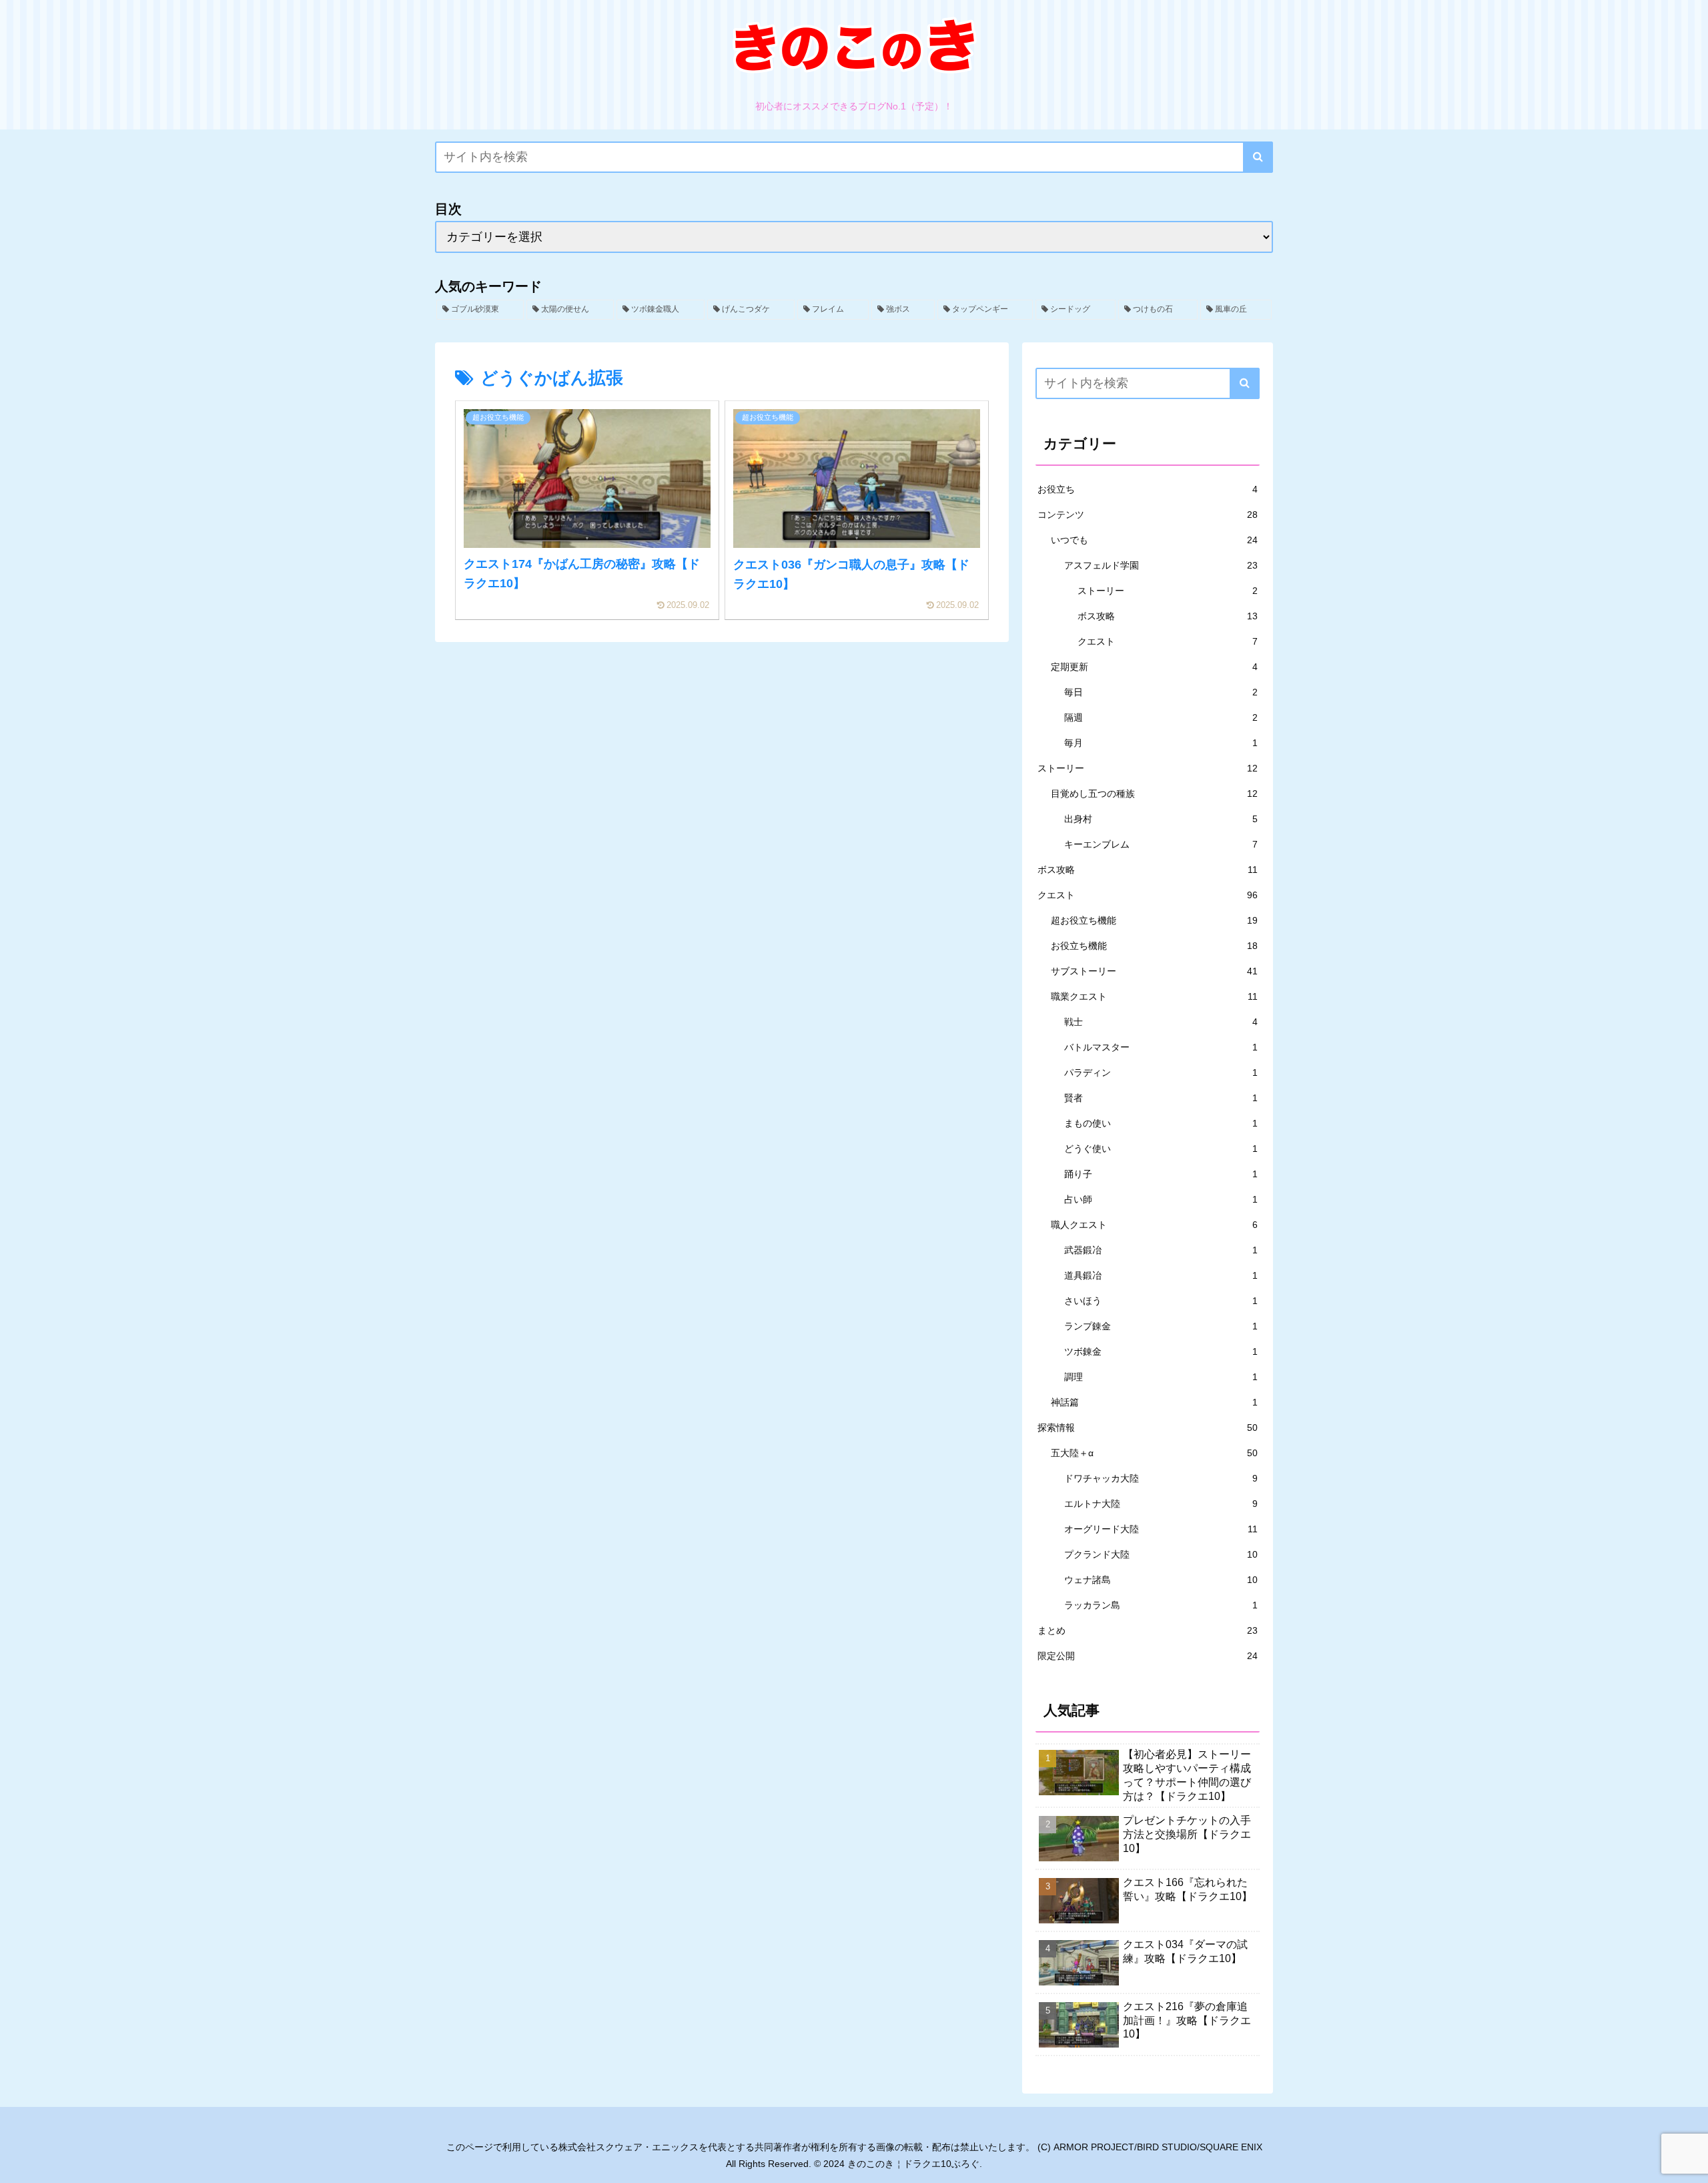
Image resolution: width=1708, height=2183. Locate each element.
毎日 (1161, 692)
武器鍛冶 (1161, 1250)
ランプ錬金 (1161, 1326)
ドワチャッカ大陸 (1161, 1478)
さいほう (1161, 1301)
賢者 (1161, 1098)
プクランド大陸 (1161, 1554)
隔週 (1161, 717)
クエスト (1168, 641)
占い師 (1161, 1199)
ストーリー (1168, 591)
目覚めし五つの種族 (1154, 794)
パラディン (1161, 1072)
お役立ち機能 (1154, 946)
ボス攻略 (1168, 616)
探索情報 (1148, 1428)
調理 (1161, 1377)
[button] (1258, 157)
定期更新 (1154, 667)
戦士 (1161, 1022)
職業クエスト (1154, 996)
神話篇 (1154, 1402)
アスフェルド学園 (1161, 565)
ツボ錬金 (1161, 1351)
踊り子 (1161, 1174)
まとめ (1148, 1630)
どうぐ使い (1161, 1149)
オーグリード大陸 (1161, 1529)
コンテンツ (1148, 515)
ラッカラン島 (1161, 1605)
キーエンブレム (1161, 844)
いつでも (1154, 540)
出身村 (1161, 819)
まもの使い (1161, 1123)
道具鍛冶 (1161, 1275)
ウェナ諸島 (1161, 1580)
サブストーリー (1154, 971)
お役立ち (1148, 489)
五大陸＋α (1154, 1453)
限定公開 (1148, 1656)
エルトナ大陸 (1161, 1504)
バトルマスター (1161, 1047)
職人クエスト (1154, 1225)
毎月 (1161, 743)
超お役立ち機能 (1154, 920)
